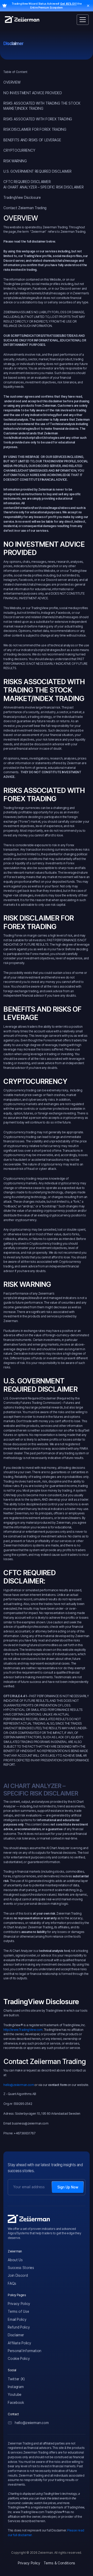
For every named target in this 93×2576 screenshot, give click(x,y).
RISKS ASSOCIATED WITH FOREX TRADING (38, 119)
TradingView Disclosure (22, 198)
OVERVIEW (12, 82)
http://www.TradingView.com (23, 2030)
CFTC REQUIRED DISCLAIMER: (27, 182)
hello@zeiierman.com (19, 2085)
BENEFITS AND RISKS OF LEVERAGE (32, 140)
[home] (22, 20)
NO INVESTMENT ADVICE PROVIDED (33, 93)
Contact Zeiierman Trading (25, 208)
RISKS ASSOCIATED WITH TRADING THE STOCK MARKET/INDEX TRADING (42, 106)
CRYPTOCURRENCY (19, 150)
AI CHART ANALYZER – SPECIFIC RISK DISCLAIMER (43, 187)
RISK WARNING (15, 161)
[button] (83, 20)
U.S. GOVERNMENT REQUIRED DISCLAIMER (37, 171)
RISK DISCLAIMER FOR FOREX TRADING (35, 129)
